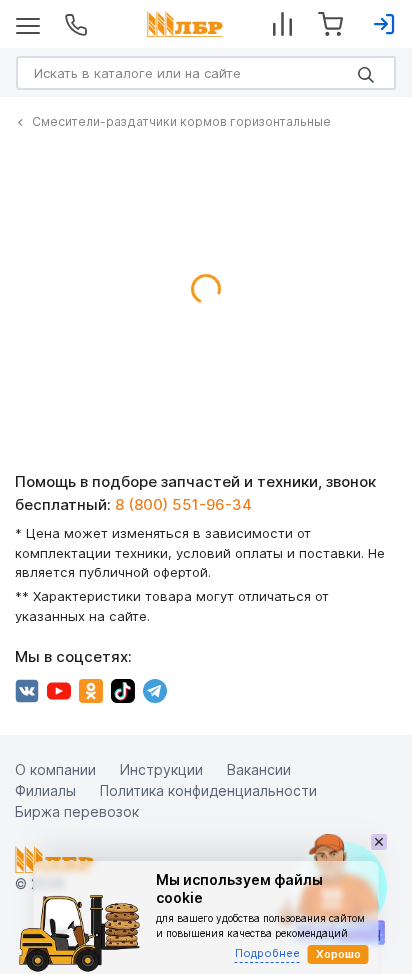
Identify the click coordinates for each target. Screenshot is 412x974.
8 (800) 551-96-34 (183, 504)
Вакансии (259, 769)
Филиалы (45, 790)
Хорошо (338, 954)
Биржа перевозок (77, 811)
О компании (55, 769)
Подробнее (267, 953)
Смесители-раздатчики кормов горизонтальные (181, 121)
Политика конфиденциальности (208, 790)
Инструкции (161, 769)
